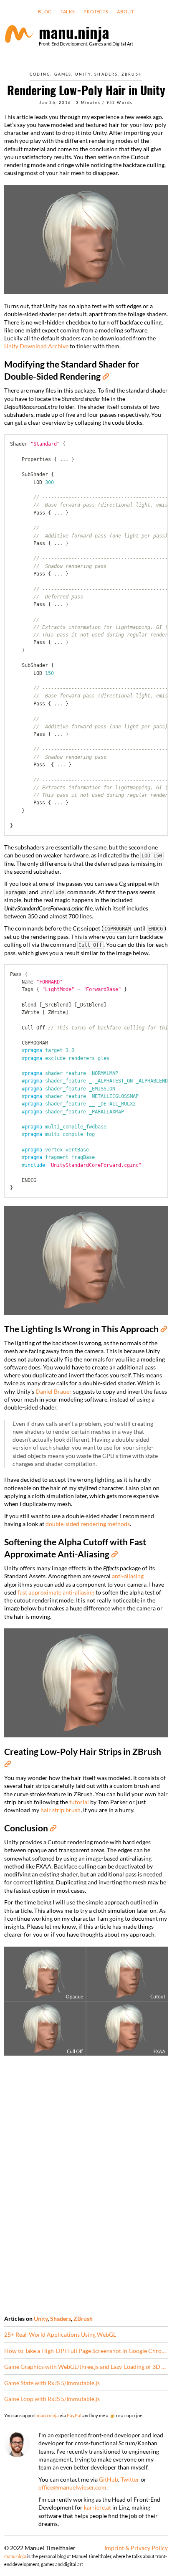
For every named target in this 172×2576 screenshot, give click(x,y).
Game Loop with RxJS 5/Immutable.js (52, 2399)
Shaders (106, 74)
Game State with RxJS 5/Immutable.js (52, 2383)
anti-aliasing (128, 1576)
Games (63, 74)
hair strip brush (61, 1810)
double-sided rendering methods (88, 1524)
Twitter (130, 2479)
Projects (96, 12)
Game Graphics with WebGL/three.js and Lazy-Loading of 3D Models (86, 2367)
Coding (40, 74)
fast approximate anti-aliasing (56, 1592)
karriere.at (97, 2507)
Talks (68, 12)
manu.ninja (48, 2415)
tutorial (79, 1802)
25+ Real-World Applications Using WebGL (60, 2334)
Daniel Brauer (54, 1391)
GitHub (109, 2479)
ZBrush (132, 74)
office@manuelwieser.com (72, 2487)
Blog (45, 12)
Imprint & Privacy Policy (136, 2548)
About (125, 12)
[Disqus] (86, 2184)
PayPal (74, 2415)
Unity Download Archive (36, 346)
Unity (83, 74)
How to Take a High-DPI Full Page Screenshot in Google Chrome (86, 2351)
